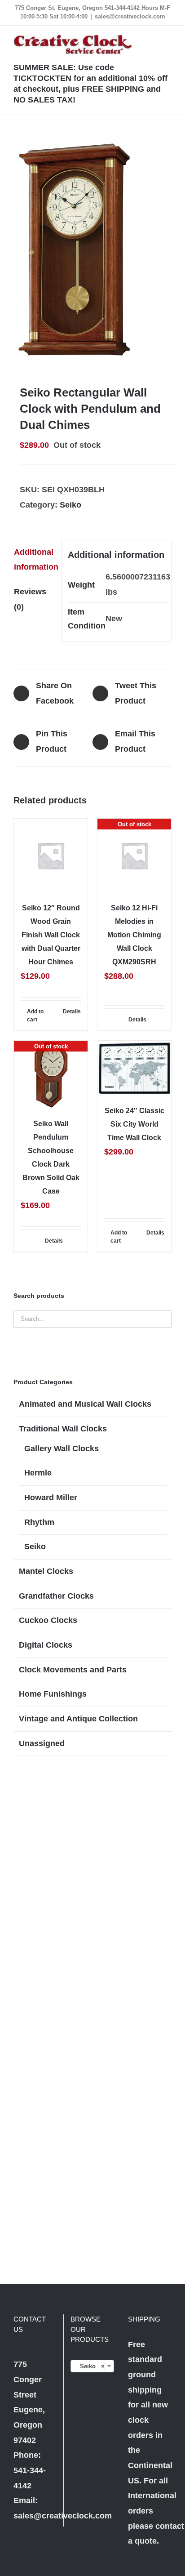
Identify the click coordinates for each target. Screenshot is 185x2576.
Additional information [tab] (34, 560)
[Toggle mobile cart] (136, 39)
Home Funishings (53, 1694)
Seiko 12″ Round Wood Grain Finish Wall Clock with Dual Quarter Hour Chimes (51, 935)
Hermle (38, 1473)
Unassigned (42, 1743)
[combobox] (92, 2366)
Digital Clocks (46, 1645)
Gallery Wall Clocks (62, 1448)
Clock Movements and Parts (73, 1670)
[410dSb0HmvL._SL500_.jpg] (92, 250)
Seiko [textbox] (89, 2366)
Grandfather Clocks (56, 1596)
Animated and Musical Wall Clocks (85, 1404)
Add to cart (35, 1016)
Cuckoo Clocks (48, 1620)
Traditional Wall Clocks (63, 1429)
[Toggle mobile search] (152, 39)
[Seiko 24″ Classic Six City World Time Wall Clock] (134, 1068)
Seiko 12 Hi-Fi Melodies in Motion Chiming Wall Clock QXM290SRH (134, 935)
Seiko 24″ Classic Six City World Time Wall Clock (134, 1124)
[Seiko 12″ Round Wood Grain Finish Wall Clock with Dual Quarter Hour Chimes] (51, 856)
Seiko (70, 505)
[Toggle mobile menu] (168, 39)
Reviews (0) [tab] (30, 599)
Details (72, 1012)
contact (170, 2526)
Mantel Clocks (46, 1571)
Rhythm (39, 1522)
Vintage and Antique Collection (78, 1719)
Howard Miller (51, 1497)
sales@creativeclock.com (130, 16)
